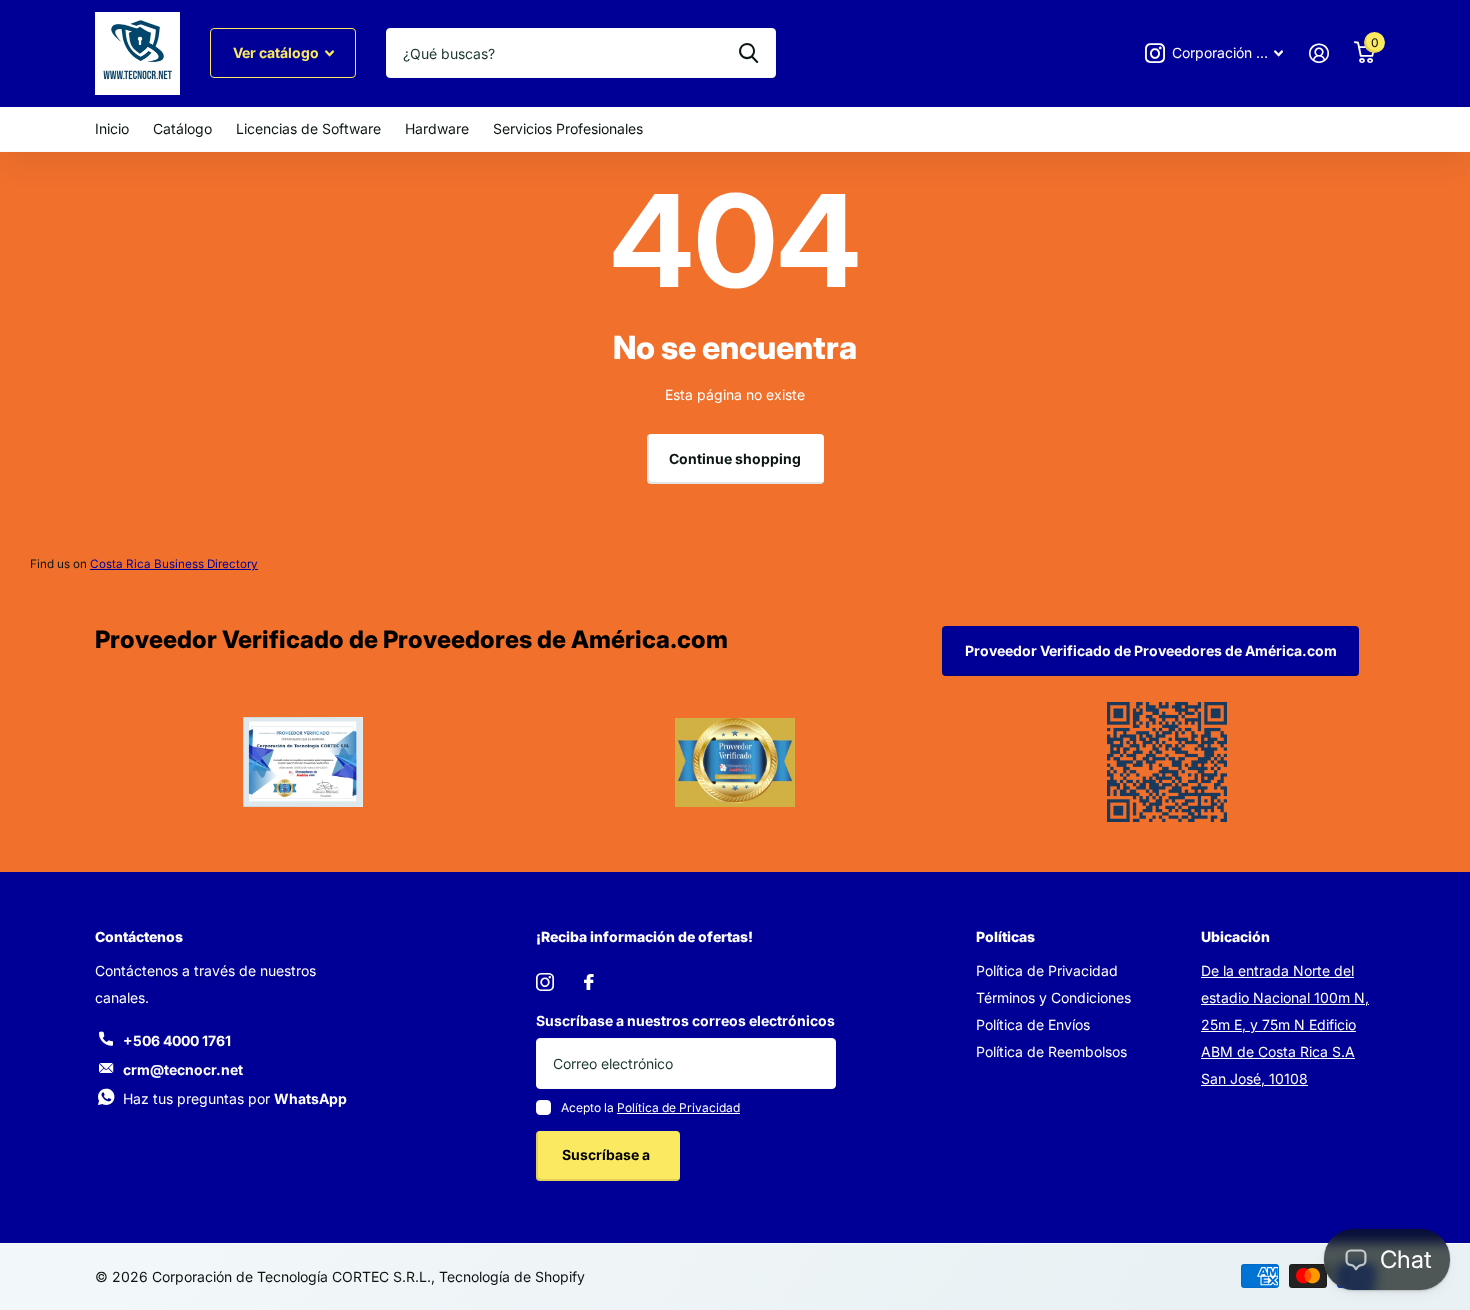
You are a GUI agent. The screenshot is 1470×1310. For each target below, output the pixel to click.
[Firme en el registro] (1318, 53)
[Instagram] (545, 982)
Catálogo (182, 128)
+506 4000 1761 (177, 1040)
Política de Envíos (1033, 1024)
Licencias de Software (308, 128)
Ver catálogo (277, 52)
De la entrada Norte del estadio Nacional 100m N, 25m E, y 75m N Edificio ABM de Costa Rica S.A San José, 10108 (1285, 1024)
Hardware (437, 128)
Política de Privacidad (678, 1107)
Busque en (748, 53)
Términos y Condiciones (1053, 997)
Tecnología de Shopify (512, 1276)
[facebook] (589, 982)
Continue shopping (735, 458)
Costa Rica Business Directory (174, 564)
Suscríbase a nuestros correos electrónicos (685, 1020)
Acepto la (650, 1107)
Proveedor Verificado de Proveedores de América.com (1151, 650)
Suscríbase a (607, 1154)
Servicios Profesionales (568, 128)
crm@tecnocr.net (183, 1069)
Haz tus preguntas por (235, 1098)
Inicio (112, 128)
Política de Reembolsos (1051, 1051)
